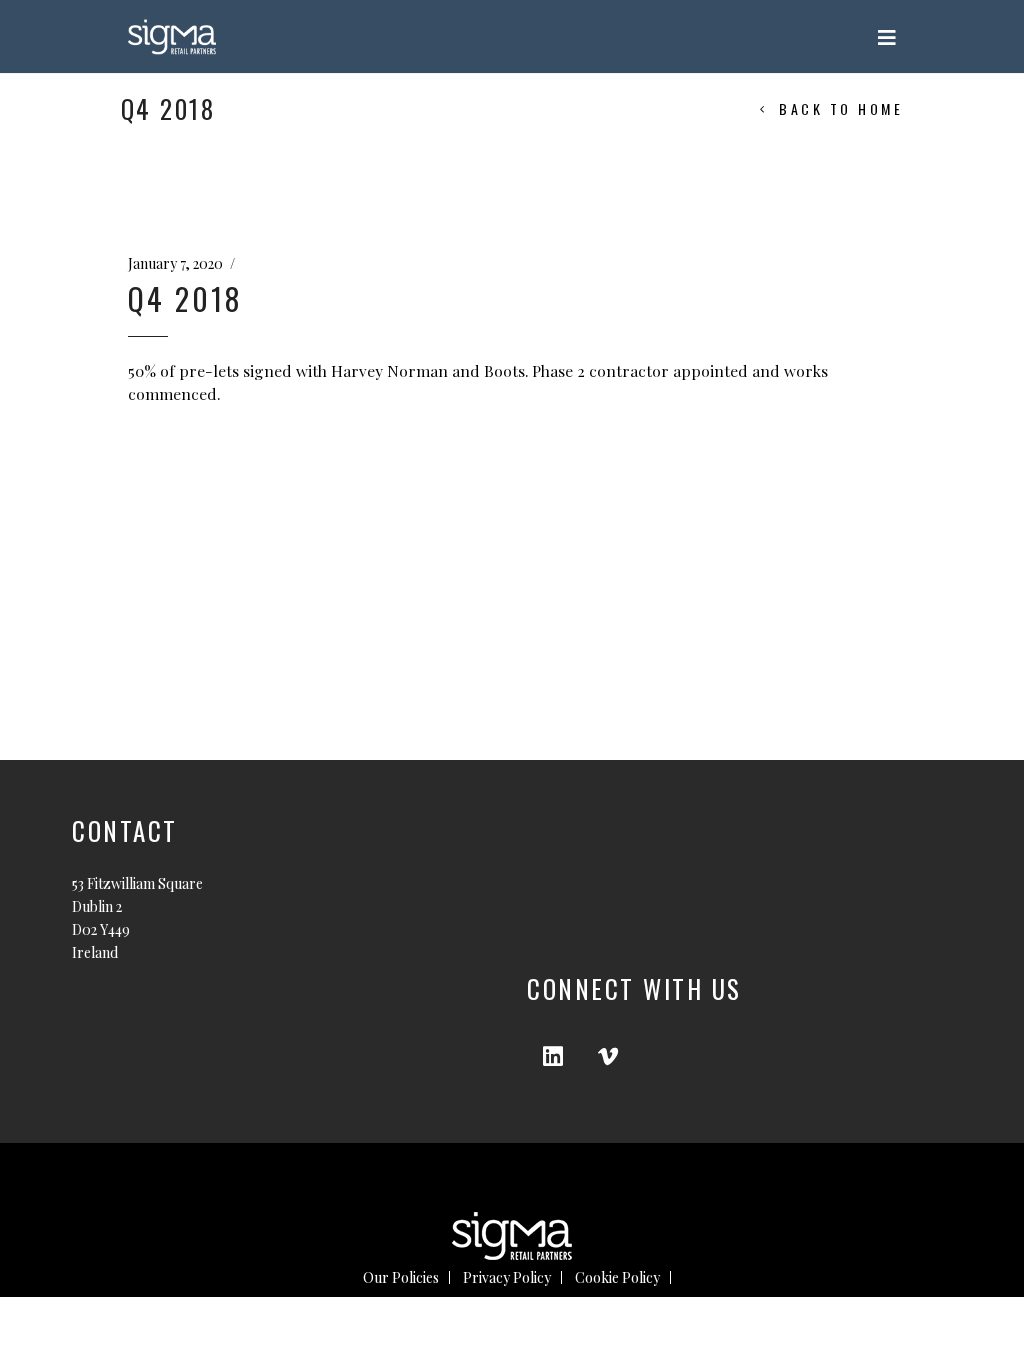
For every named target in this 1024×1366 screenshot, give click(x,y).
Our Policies (401, 1277)
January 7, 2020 (175, 263)
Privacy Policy (507, 1277)
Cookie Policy (617, 1277)
